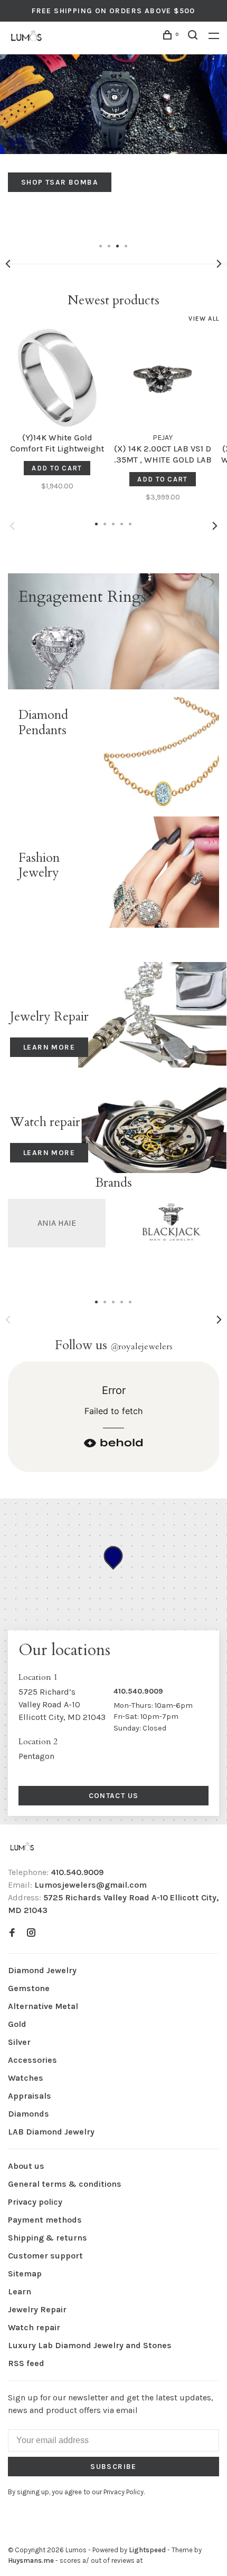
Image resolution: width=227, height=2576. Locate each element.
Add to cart (57, 468)
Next (219, 264)
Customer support (45, 2256)
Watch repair (34, 2327)
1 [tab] (101, 245)
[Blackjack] (170, 1223)
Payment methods (45, 2220)
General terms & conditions (65, 2184)
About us (26, 2166)
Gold (17, 2024)
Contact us (114, 1796)
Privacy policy (35, 2202)
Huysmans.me (32, 2560)
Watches (26, 2078)
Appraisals (30, 2096)
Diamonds (29, 2114)
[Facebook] (12, 1933)
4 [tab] (126, 245)
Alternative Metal (43, 2006)
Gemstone (29, 1988)
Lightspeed (147, 2550)
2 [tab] (109, 245)
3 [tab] (118, 245)
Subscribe (113, 2467)
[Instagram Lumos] (31, 1933)
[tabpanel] (113, 123)
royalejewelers (141, 1347)
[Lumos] (22, 1847)
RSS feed (26, 2363)
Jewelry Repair (37, 2309)
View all (204, 319)
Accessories (32, 2060)
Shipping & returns (48, 2238)
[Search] (194, 37)
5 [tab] (130, 1301)
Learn (20, 2291)
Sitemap (25, 2274)
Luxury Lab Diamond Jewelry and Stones (90, 2345)
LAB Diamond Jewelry (51, 2132)
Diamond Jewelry (42, 1970)
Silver (19, 2042)
